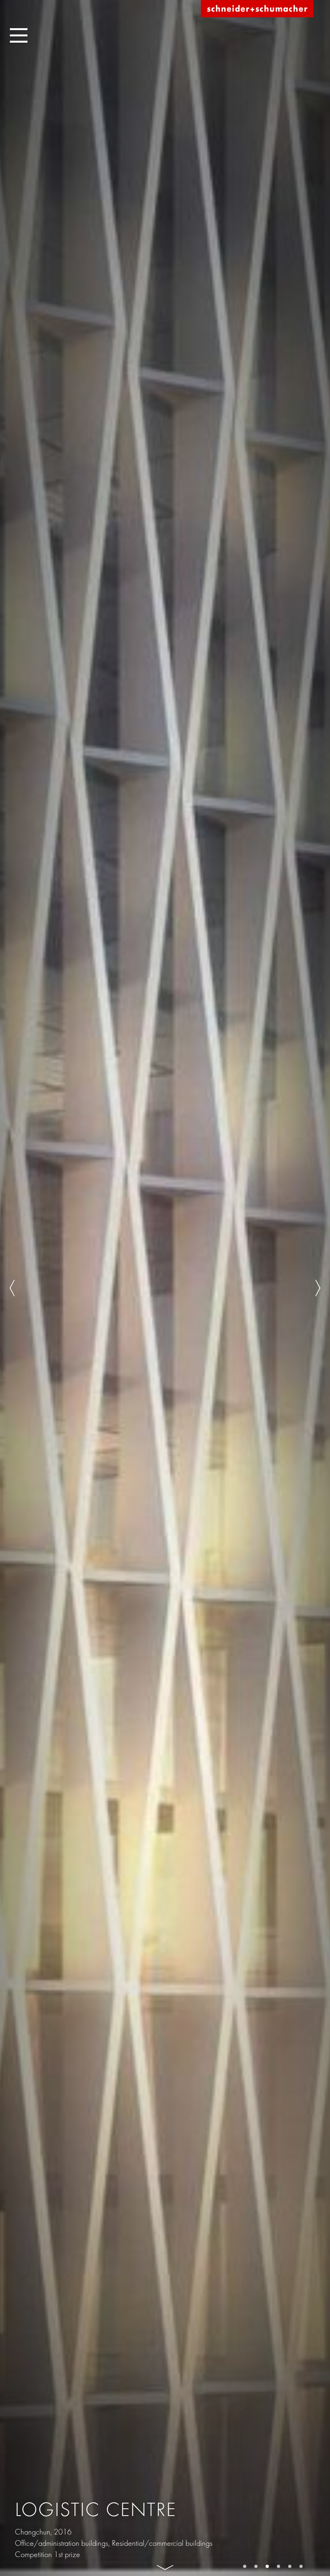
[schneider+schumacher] (257, 9)
